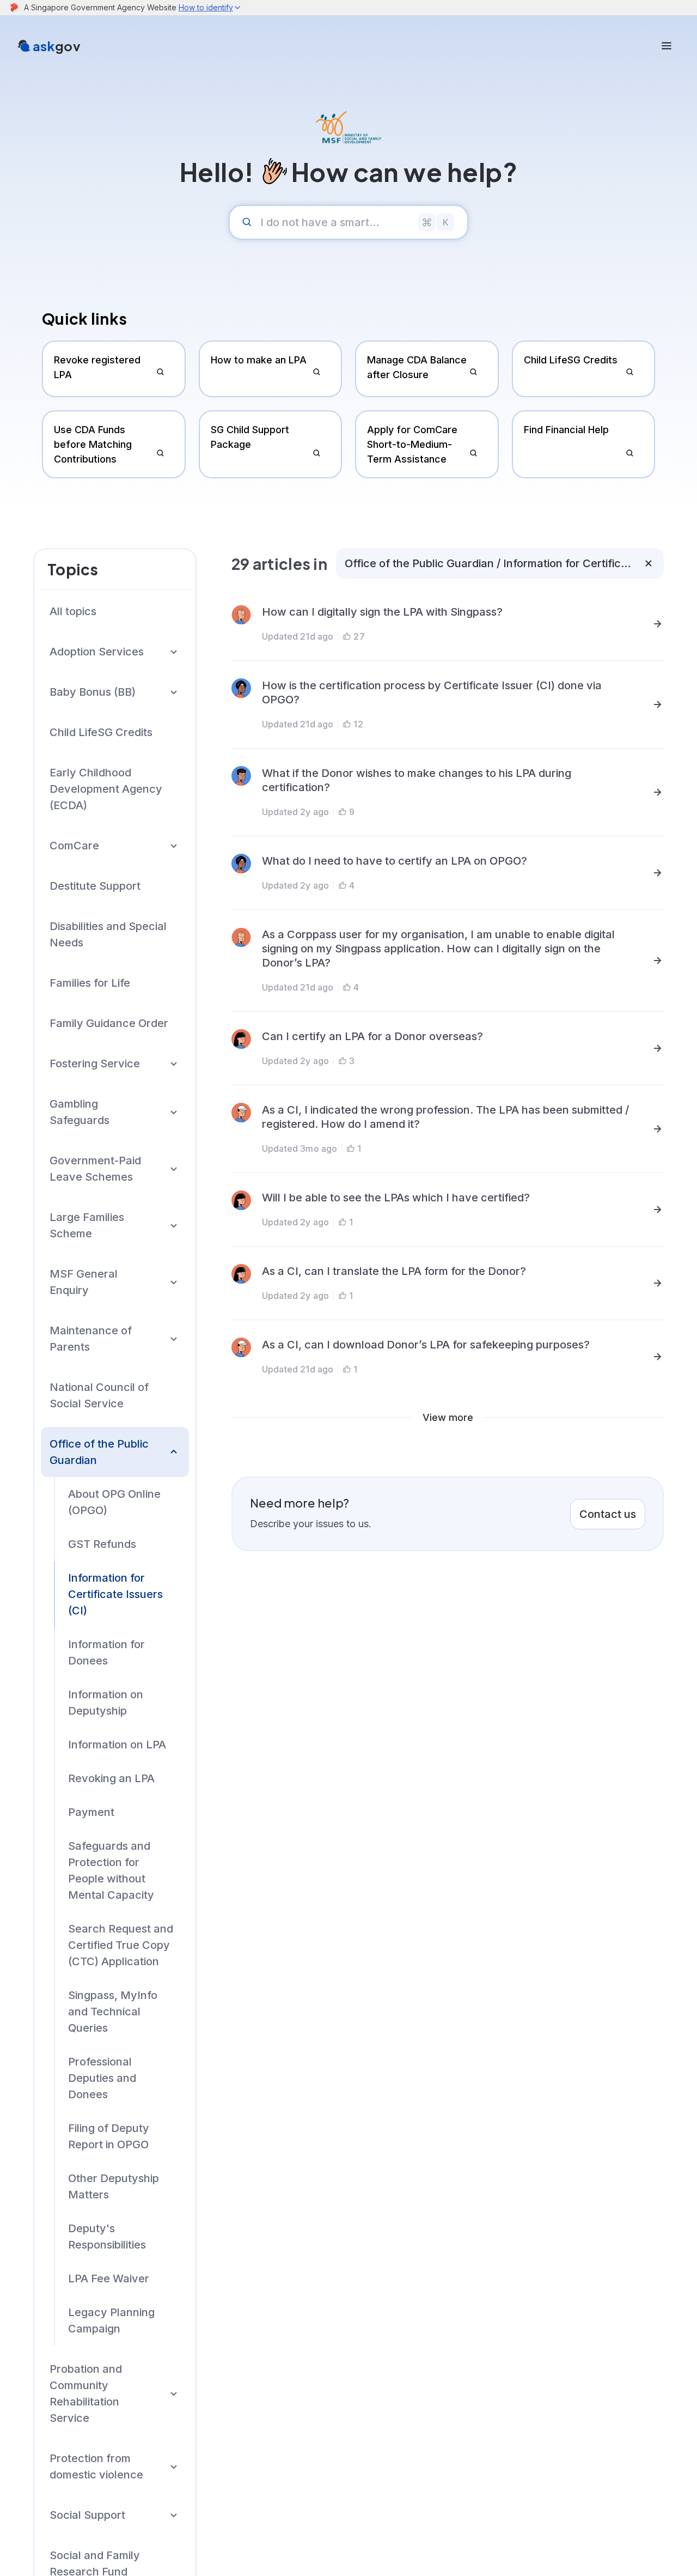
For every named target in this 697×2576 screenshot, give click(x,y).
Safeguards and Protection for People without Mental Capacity (111, 1870)
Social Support (87, 2515)
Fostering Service (95, 1064)
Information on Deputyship (106, 1703)
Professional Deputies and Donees (102, 2078)
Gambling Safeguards (80, 1112)
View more (448, 1417)
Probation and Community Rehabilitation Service (86, 2393)
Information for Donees (106, 1652)
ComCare (74, 846)
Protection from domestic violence (96, 2466)
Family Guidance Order (109, 1023)
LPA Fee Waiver (109, 2279)
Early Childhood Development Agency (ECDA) (106, 789)
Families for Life (90, 983)
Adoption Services (97, 652)
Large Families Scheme (87, 1225)
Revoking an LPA (111, 1778)
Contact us (608, 1514)
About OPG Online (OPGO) (114, 1502)
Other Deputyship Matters (114, 2186)
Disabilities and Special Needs (108, 934)
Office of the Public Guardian (99, 1452)
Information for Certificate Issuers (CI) (115, 1594)
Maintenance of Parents (91, 1339)
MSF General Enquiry (84, 1282)
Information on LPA (117, 1745)
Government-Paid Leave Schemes (95, 1169)
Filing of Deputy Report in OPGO (109, 2136)
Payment (91, 1812)
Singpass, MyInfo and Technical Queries (113, 2012)
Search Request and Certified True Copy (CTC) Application (121, 1945)
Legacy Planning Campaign (111, 2320)
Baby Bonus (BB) (93, 692)
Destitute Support (95, 886)
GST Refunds (102, 1544)
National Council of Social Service (99, 1395)
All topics (73, 611)
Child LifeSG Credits (101, 732)
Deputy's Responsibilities (107, 2237)
